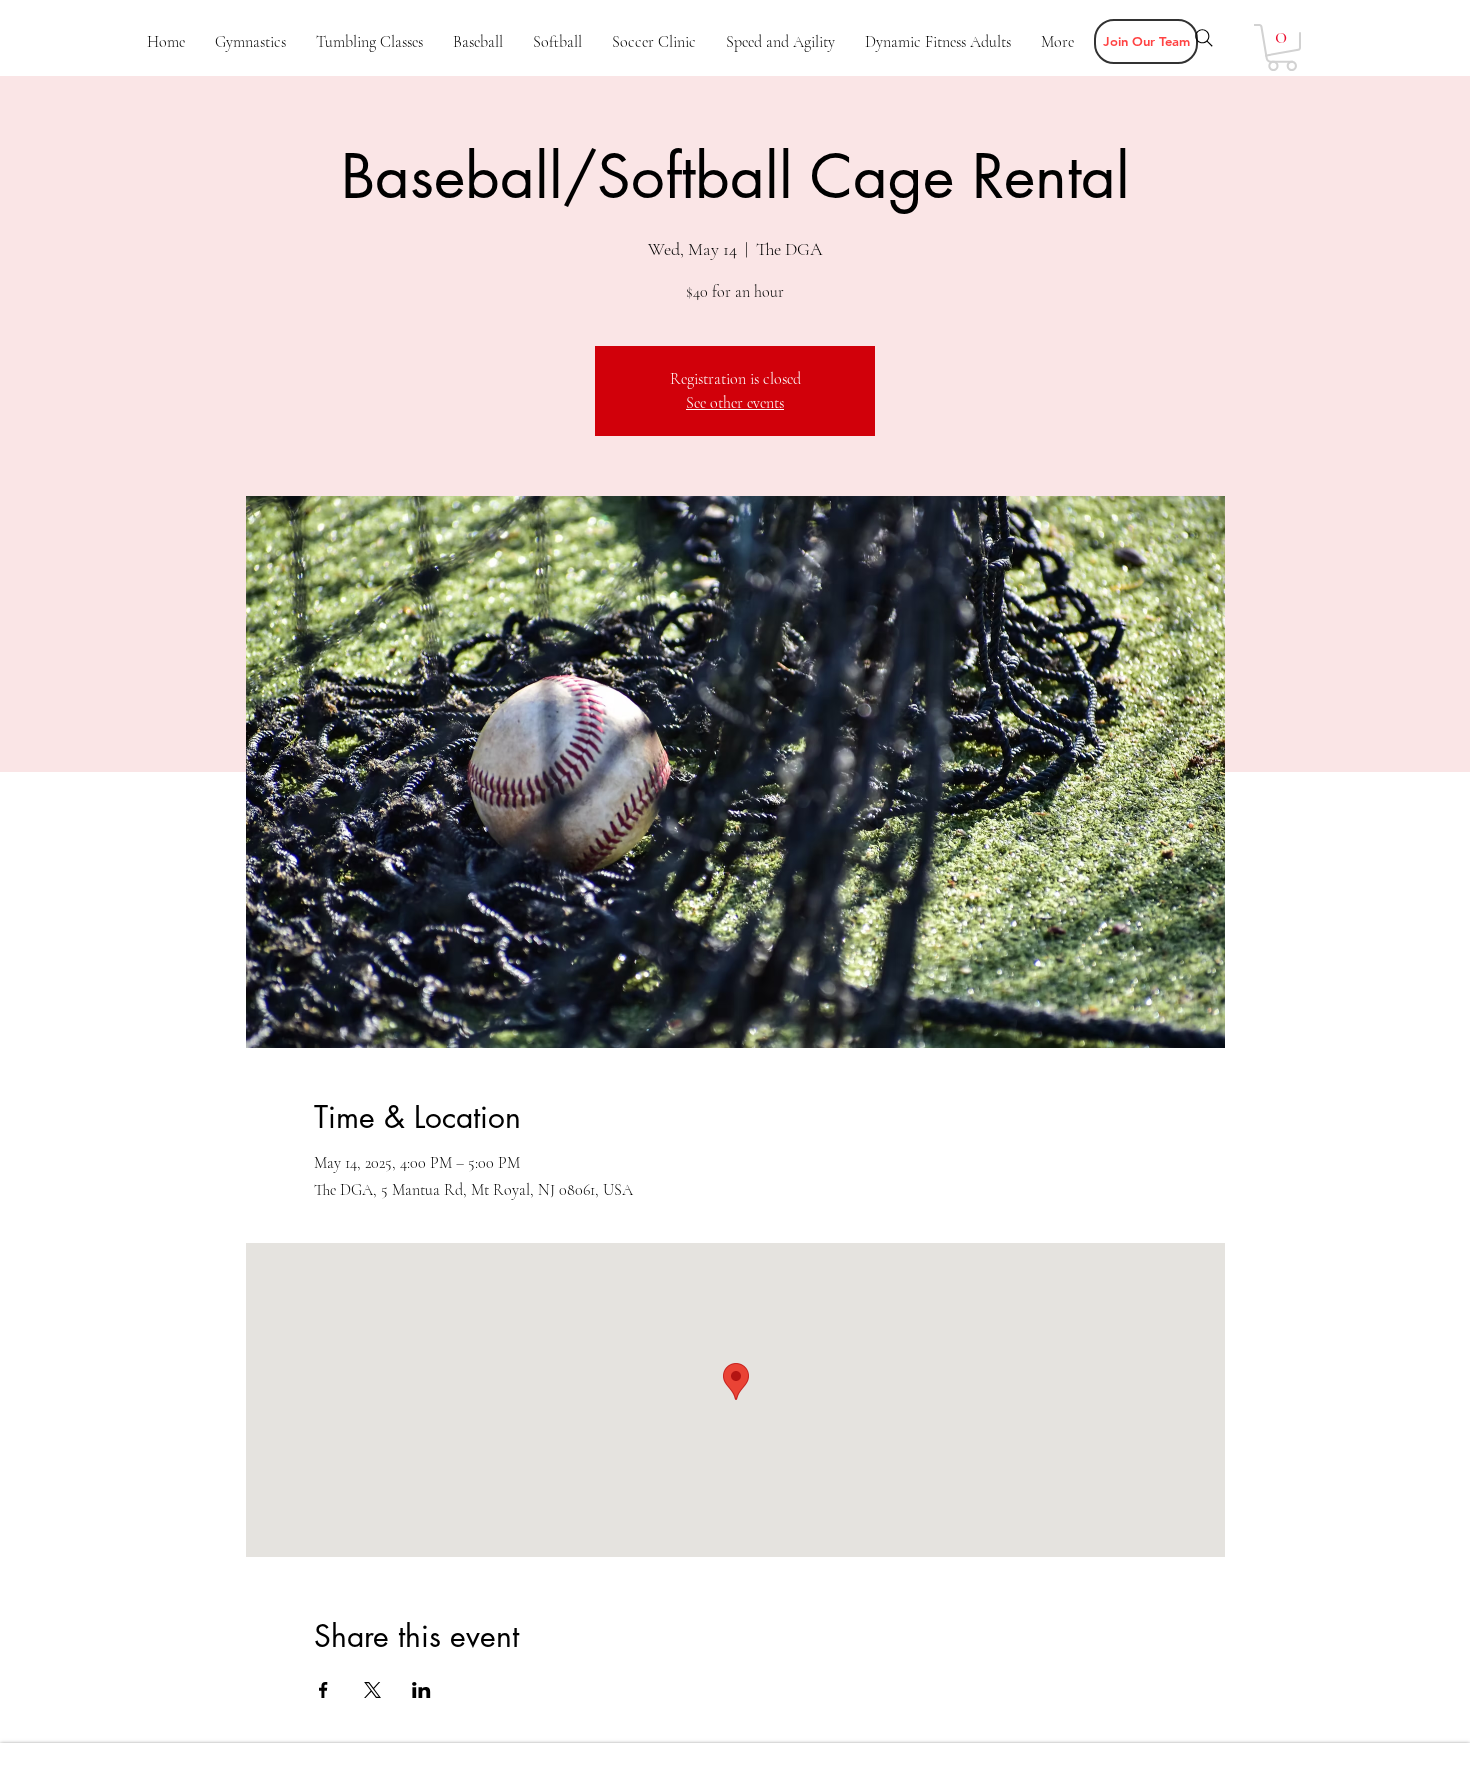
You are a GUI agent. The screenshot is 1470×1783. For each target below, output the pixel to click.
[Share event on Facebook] (323, 1690)
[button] (1146, 41)
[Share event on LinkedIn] (421, 1690)
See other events (735, 403)
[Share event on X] (372, 1690)
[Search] (1204, 38)
